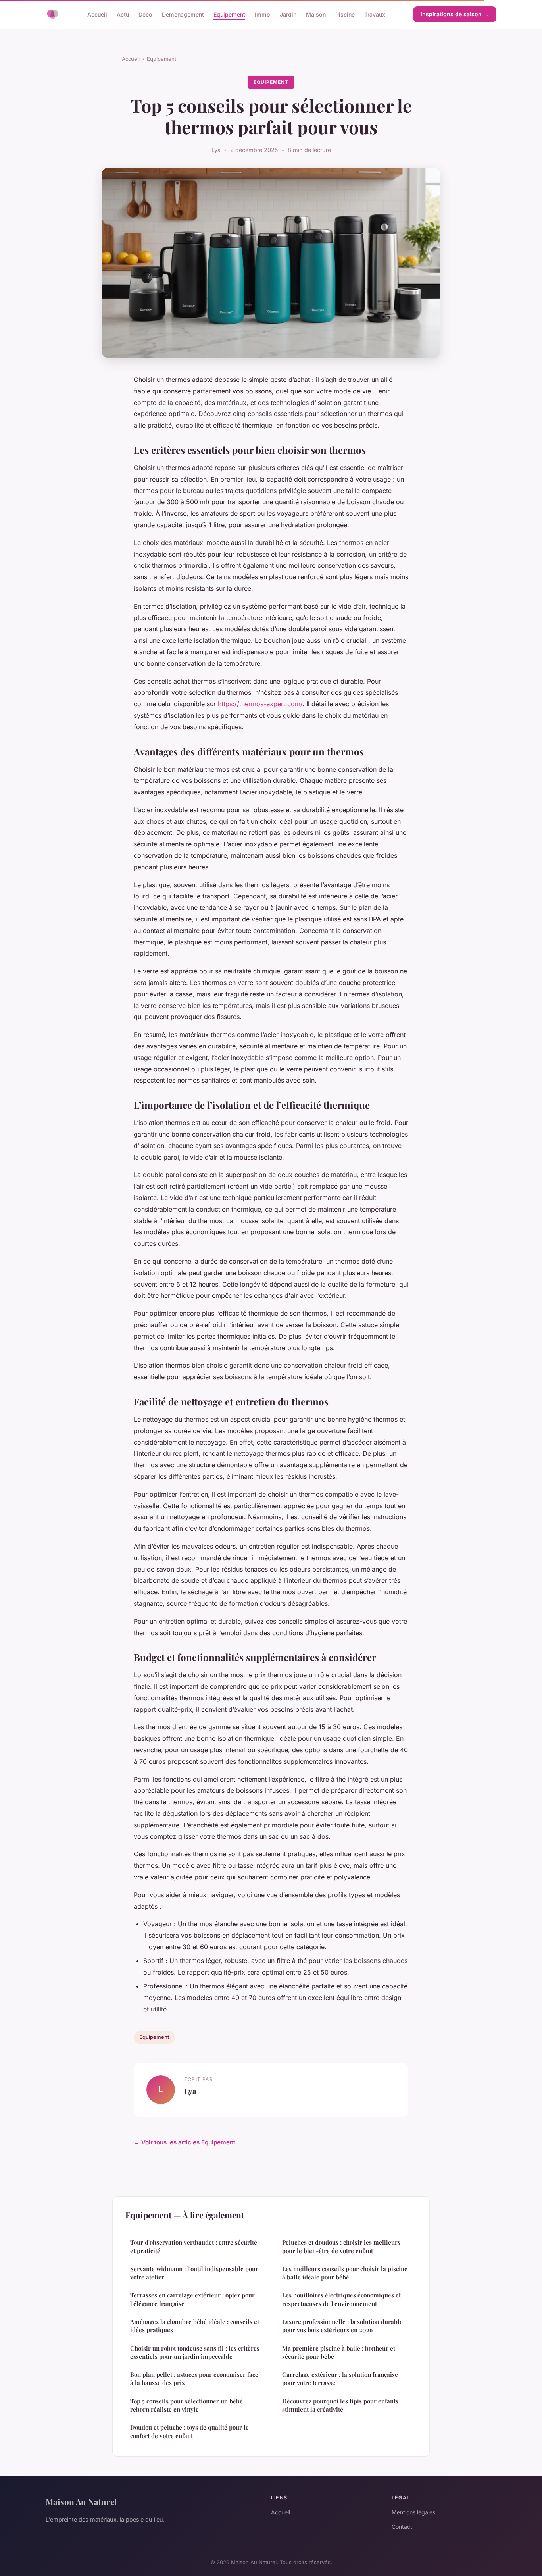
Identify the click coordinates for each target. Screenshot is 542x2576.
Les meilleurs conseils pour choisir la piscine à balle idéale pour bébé (345, 2273)
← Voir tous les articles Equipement (185, 2142)
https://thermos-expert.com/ (260, 704)
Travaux (375, 14)
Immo (262, 14)
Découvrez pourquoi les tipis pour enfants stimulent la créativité (340, 2405)
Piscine (345, 14)
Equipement (229, 14)
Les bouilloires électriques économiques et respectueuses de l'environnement (341, 2299)
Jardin (288, 14)
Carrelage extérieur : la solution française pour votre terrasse (340, 2379)
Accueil (97, 14)
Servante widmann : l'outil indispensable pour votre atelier (194, 2273)
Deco (145, 14)
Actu (123, 14)
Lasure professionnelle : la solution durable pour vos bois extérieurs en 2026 (342, 2326)
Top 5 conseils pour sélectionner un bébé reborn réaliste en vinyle (186, 2405)
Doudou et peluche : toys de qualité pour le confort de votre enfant (189, 2431)
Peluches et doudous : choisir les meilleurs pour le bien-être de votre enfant (341, 2246)
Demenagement (183, 14)
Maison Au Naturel (81, 2501)
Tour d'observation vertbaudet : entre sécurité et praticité (194, 2246)
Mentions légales (413, 2512)
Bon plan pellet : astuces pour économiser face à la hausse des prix (194, 2379)
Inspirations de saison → (455, 14)
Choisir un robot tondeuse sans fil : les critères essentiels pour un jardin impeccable (195, 2352)
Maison (316, 14)
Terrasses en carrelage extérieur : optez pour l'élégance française (192, 2299)
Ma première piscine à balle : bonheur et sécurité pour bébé (339, 2352)
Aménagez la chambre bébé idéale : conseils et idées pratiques (195, 2326)
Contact (402, 2527)
